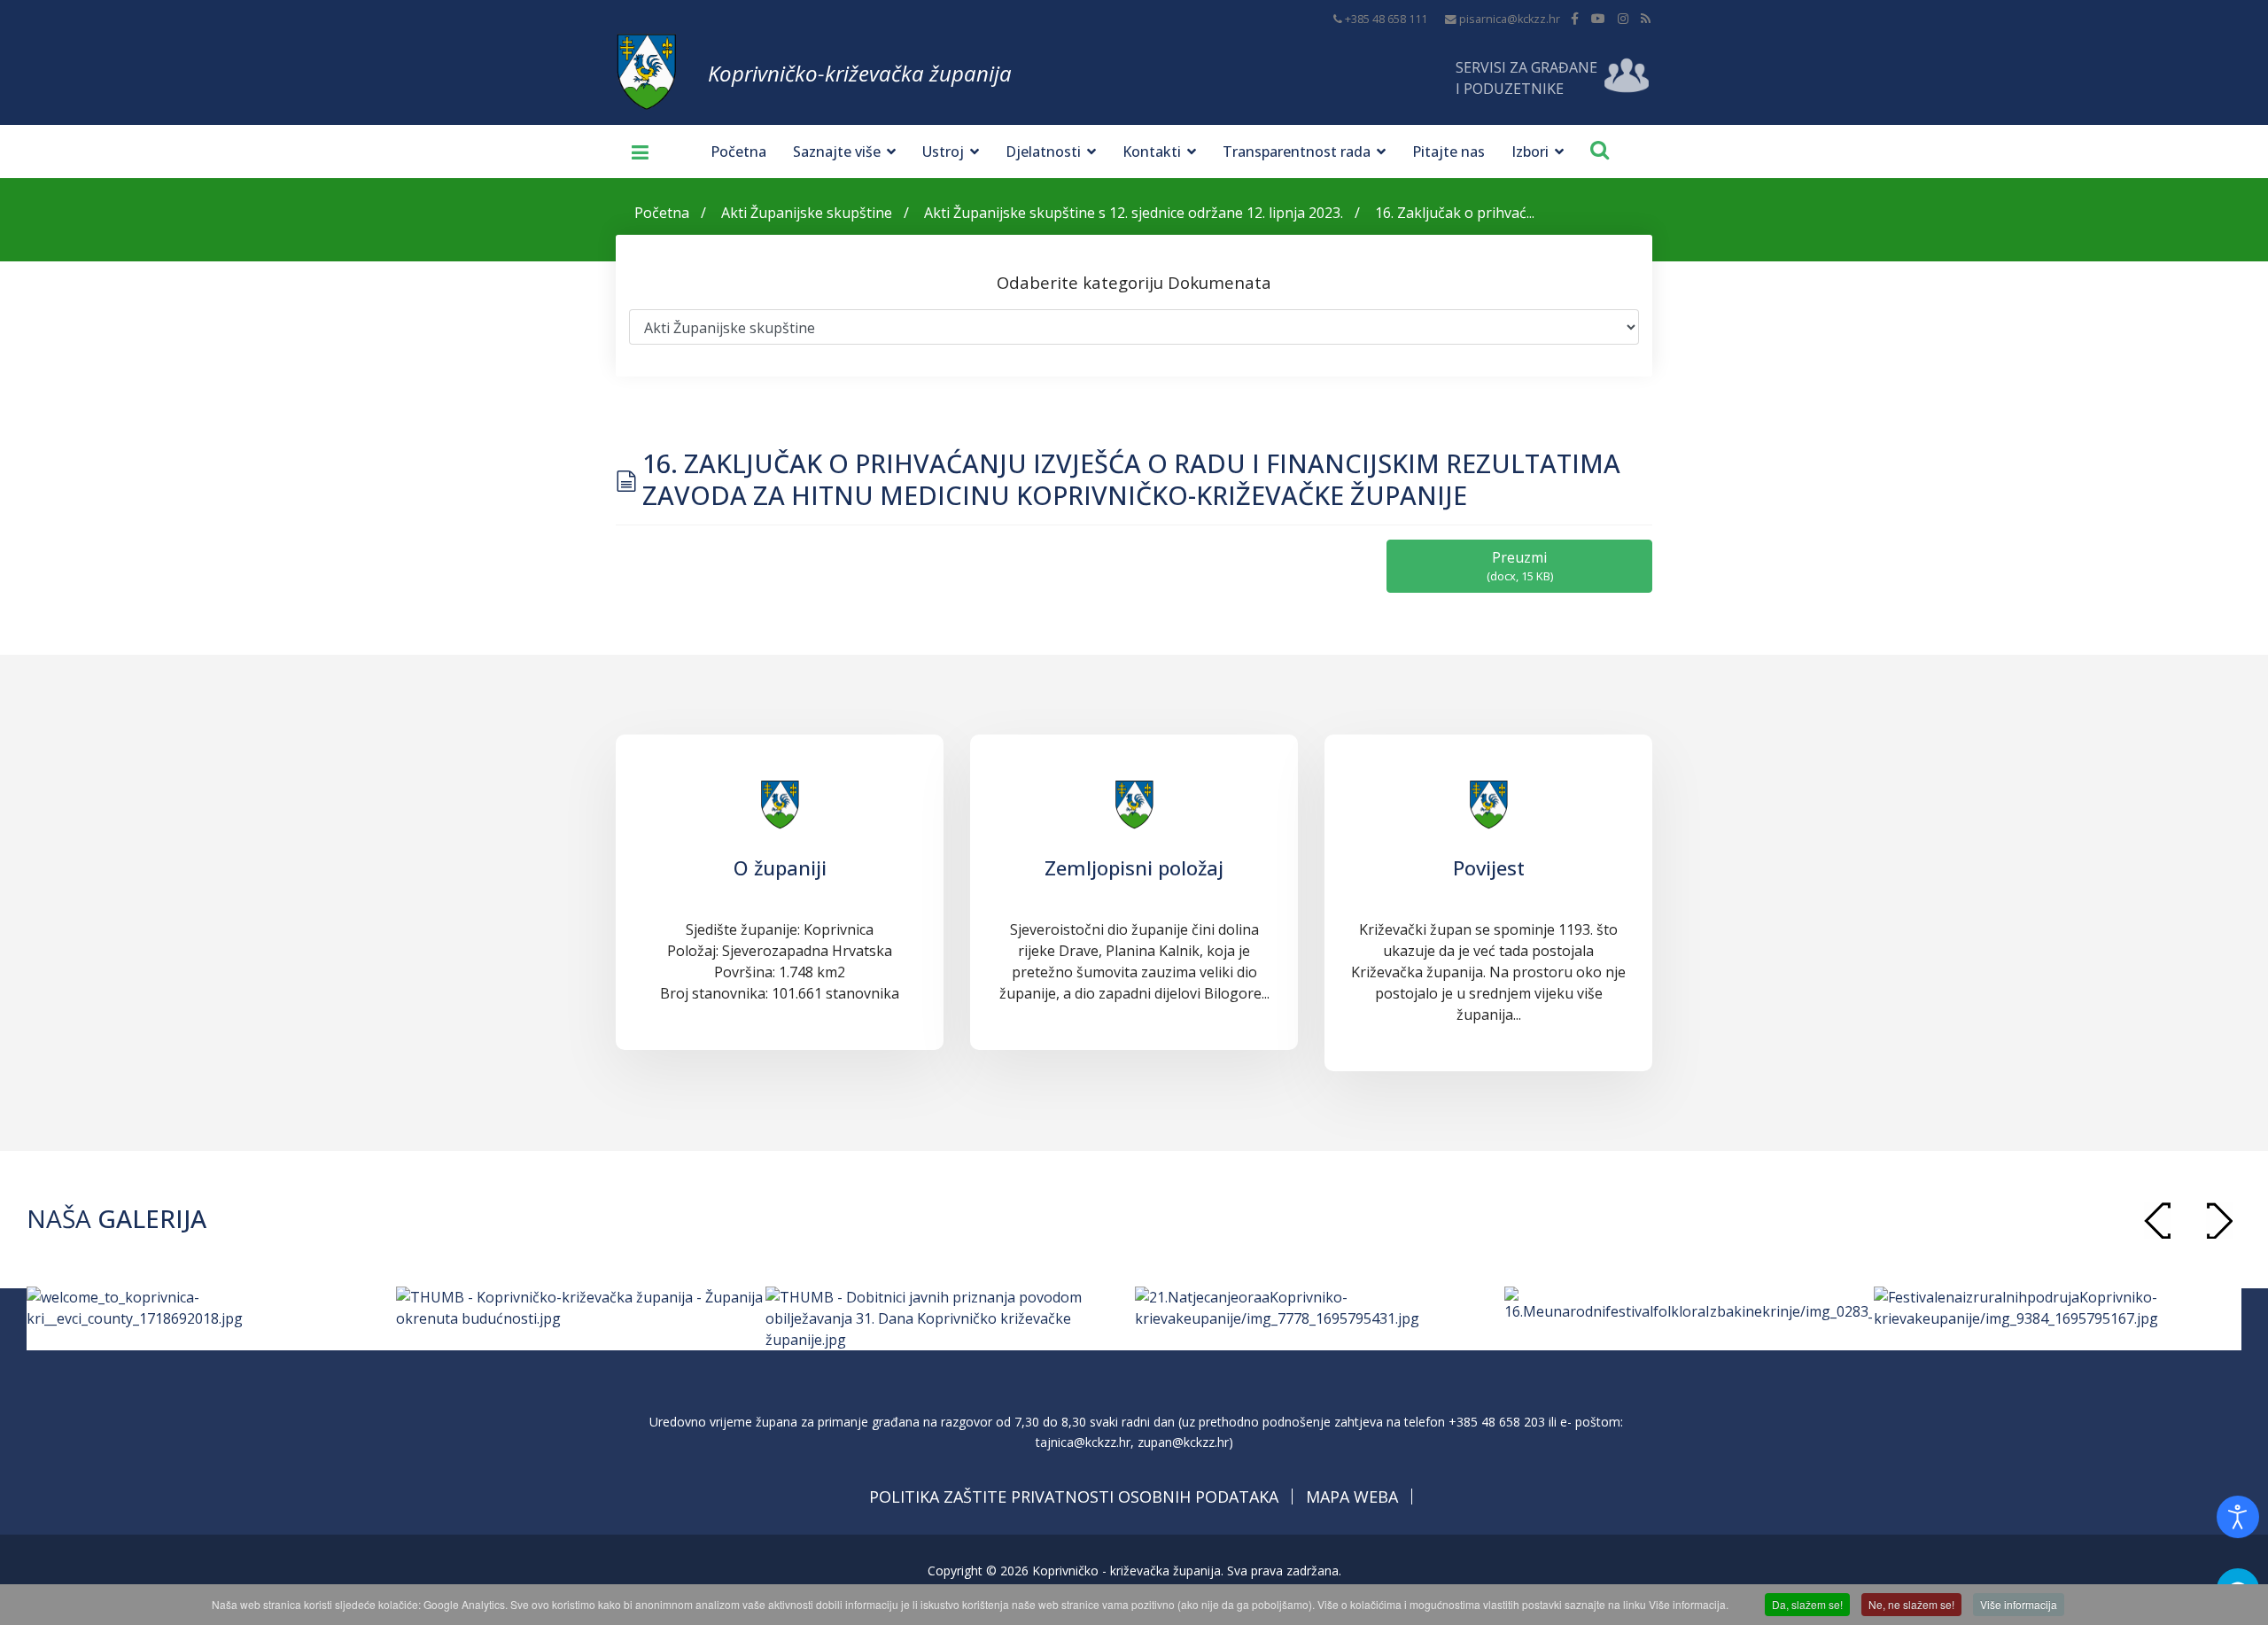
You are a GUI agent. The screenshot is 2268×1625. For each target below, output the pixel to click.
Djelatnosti (1043, 152)
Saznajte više (837, 152)
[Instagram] (1623, 18)
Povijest (1489, 867)
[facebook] (1575, 18)
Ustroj (943, 152)
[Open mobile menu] (633, 152)
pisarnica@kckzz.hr (1510, 19)
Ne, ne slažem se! (1911, 1604)
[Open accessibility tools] (2238, 1517)
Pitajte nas (1449, 152)
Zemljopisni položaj (1134, 867)
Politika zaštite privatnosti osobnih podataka (1074, 1497)
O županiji (780, 867)
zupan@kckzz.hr (1183, 1442)
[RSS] (1646, 18)
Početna (738, 152)
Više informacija (2019, 1604)
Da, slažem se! (1807, 1604)
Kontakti (1152, 152)
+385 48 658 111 (1386, 19)
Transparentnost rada (1297, 152)
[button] (2219, 1221)
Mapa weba (1352, 1497)
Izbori (1530, 152)
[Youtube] (1598, 18)
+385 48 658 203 (1497, 1422)
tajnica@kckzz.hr (1083, 1442)
